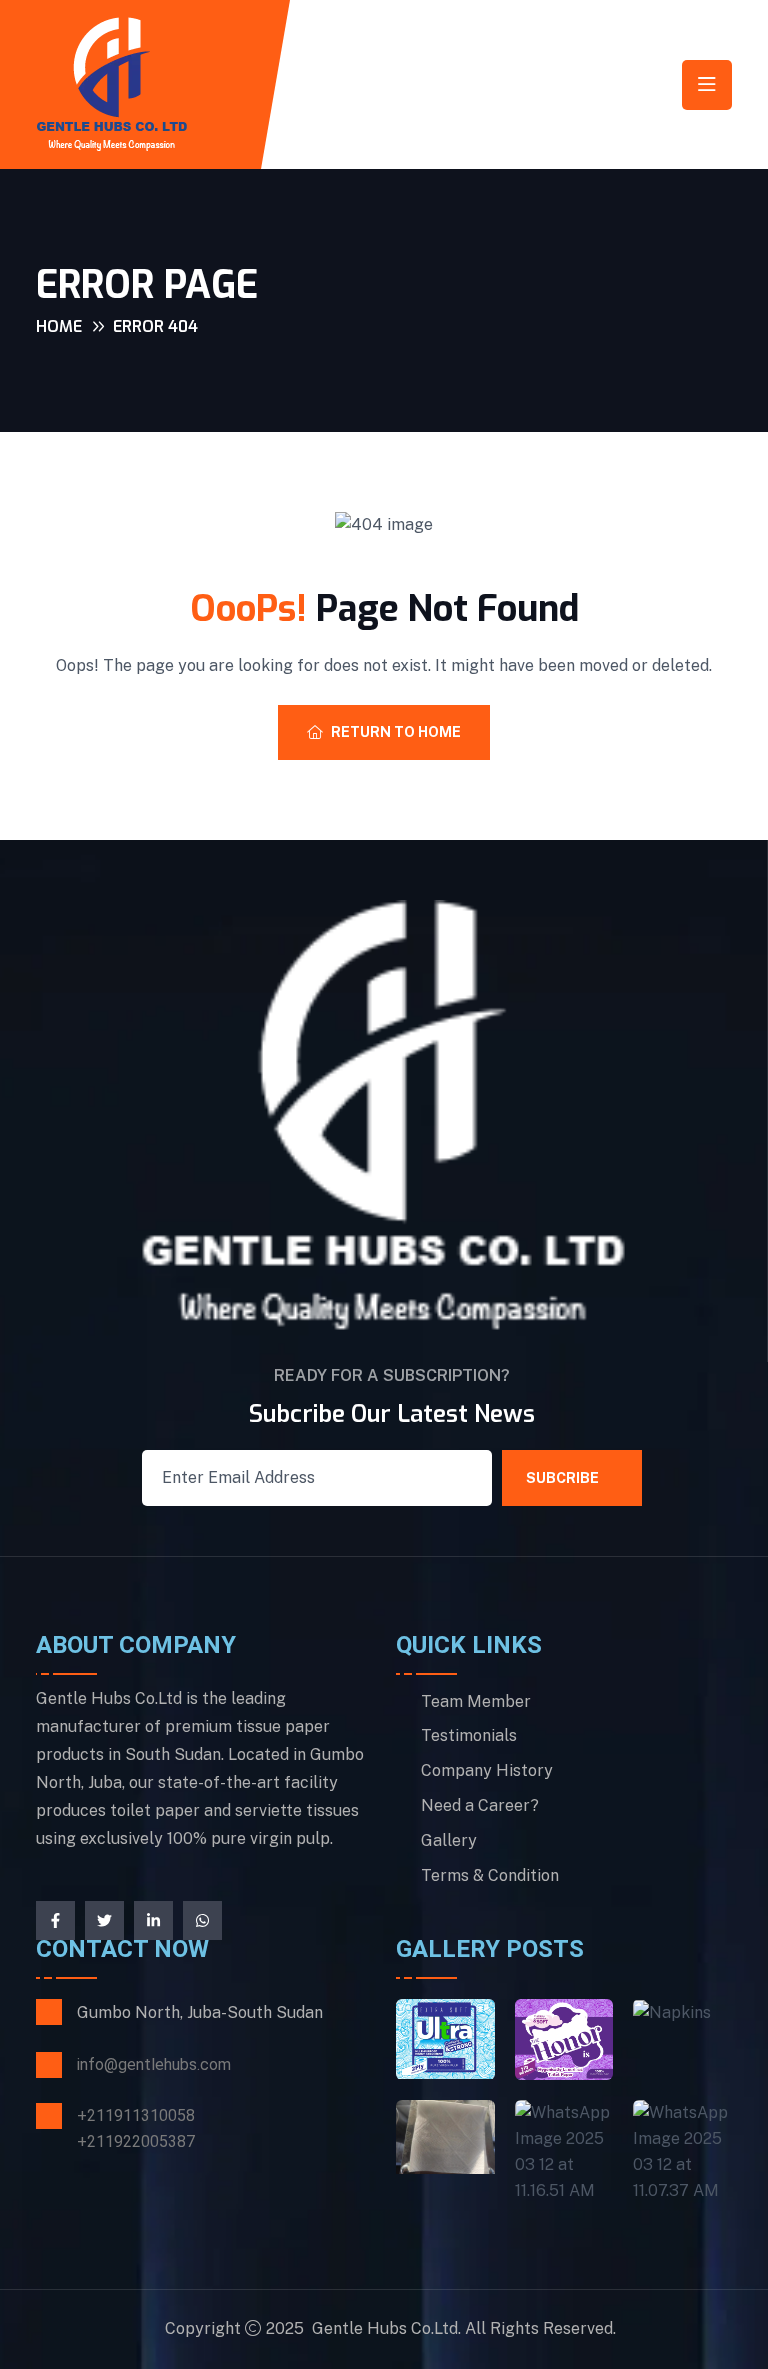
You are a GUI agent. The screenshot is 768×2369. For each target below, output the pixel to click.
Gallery (449, 1841)
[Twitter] (104, 1920)
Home (59, 326)
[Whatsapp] (202, 1920)
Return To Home (396, 732)
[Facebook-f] (55, 1920)
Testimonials (469, 1736)
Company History (487, 1771)
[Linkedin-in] (153, 1920)
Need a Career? (480, 1806)
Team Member (476, 1702)
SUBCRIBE (562, 1478)
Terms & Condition (490, 1876)
